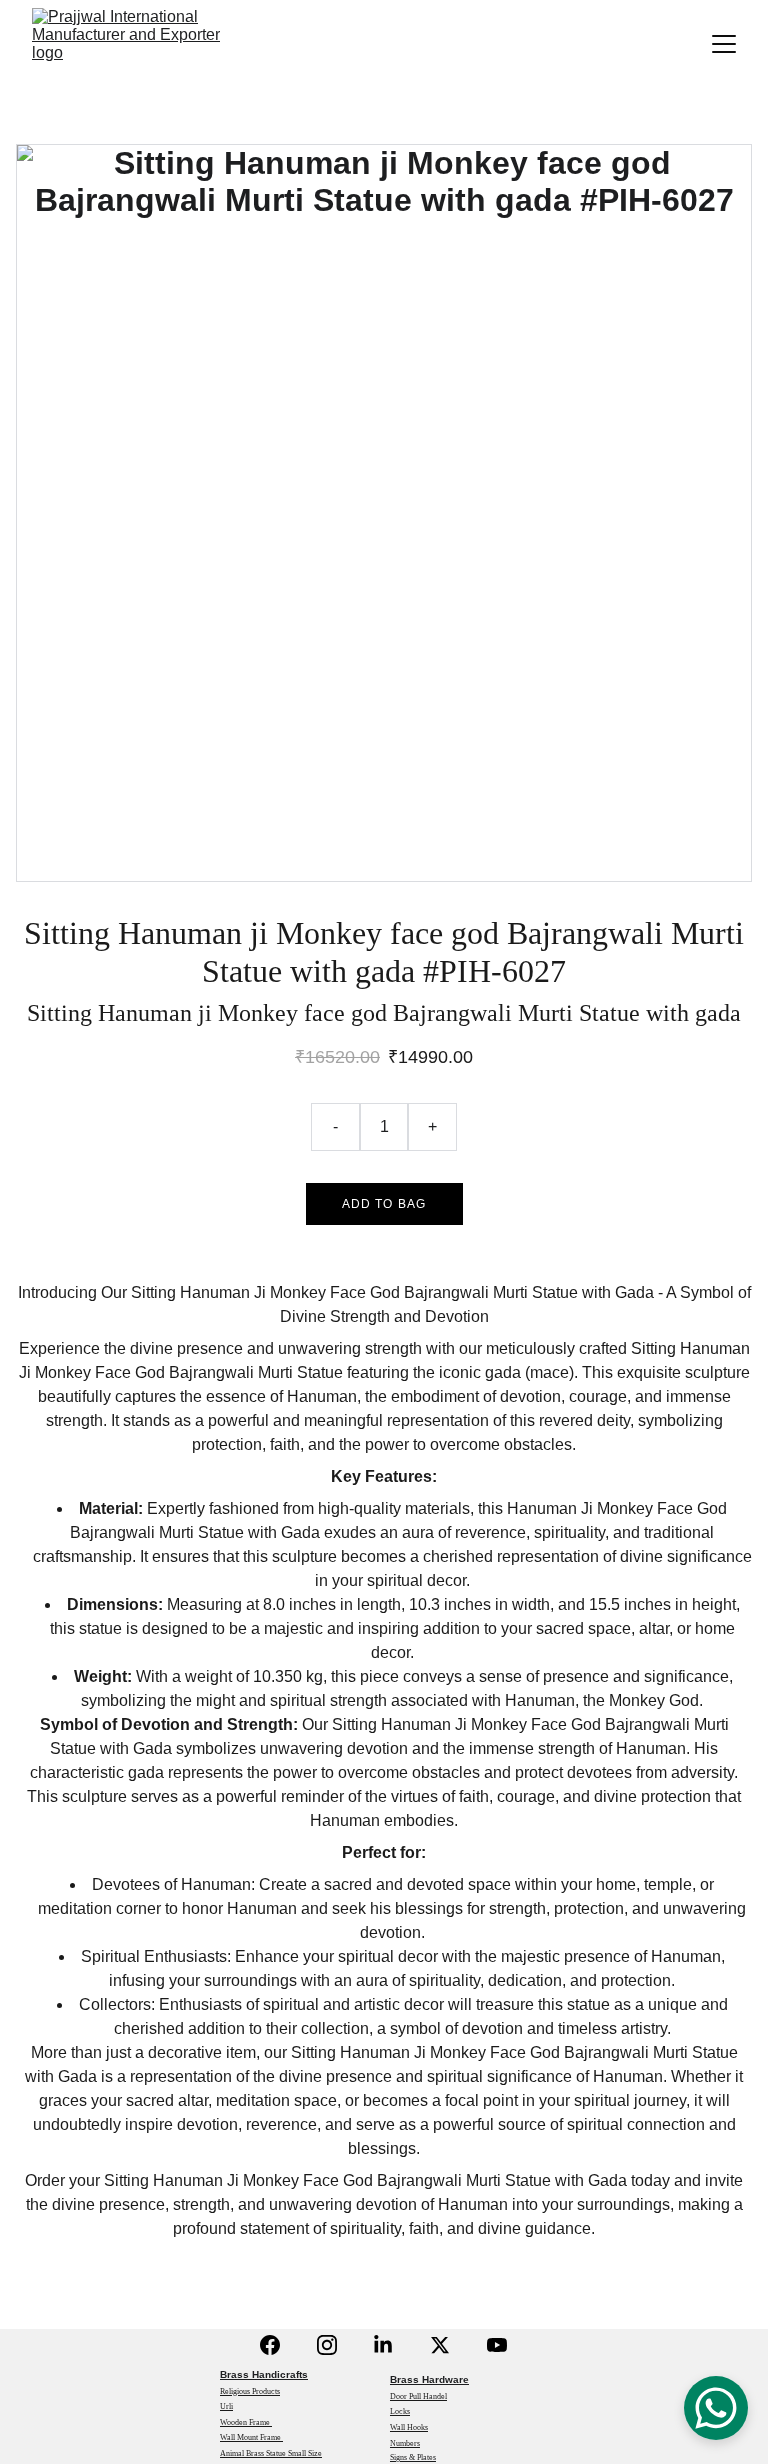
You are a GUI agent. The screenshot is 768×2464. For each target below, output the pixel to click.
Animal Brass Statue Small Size (271, 2453)
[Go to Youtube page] (497, 2345)
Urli (226, 2406)
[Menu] (724, 44)
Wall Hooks (409, 2427)
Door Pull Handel (418, 2396)
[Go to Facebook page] (270, 2345)
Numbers (405, 2443)
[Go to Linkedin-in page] (383, 2345)
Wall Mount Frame (251, 2437)
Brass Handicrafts (264, 2374)
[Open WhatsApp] (716, 2408)
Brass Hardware (429, 2379)
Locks (400, 2411)
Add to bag (384, 1204)
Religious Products (250, 2391)
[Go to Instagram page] (327, 2345)
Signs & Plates (413, 2457)
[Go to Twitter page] (440, 2345)
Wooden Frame (246, 2422)
